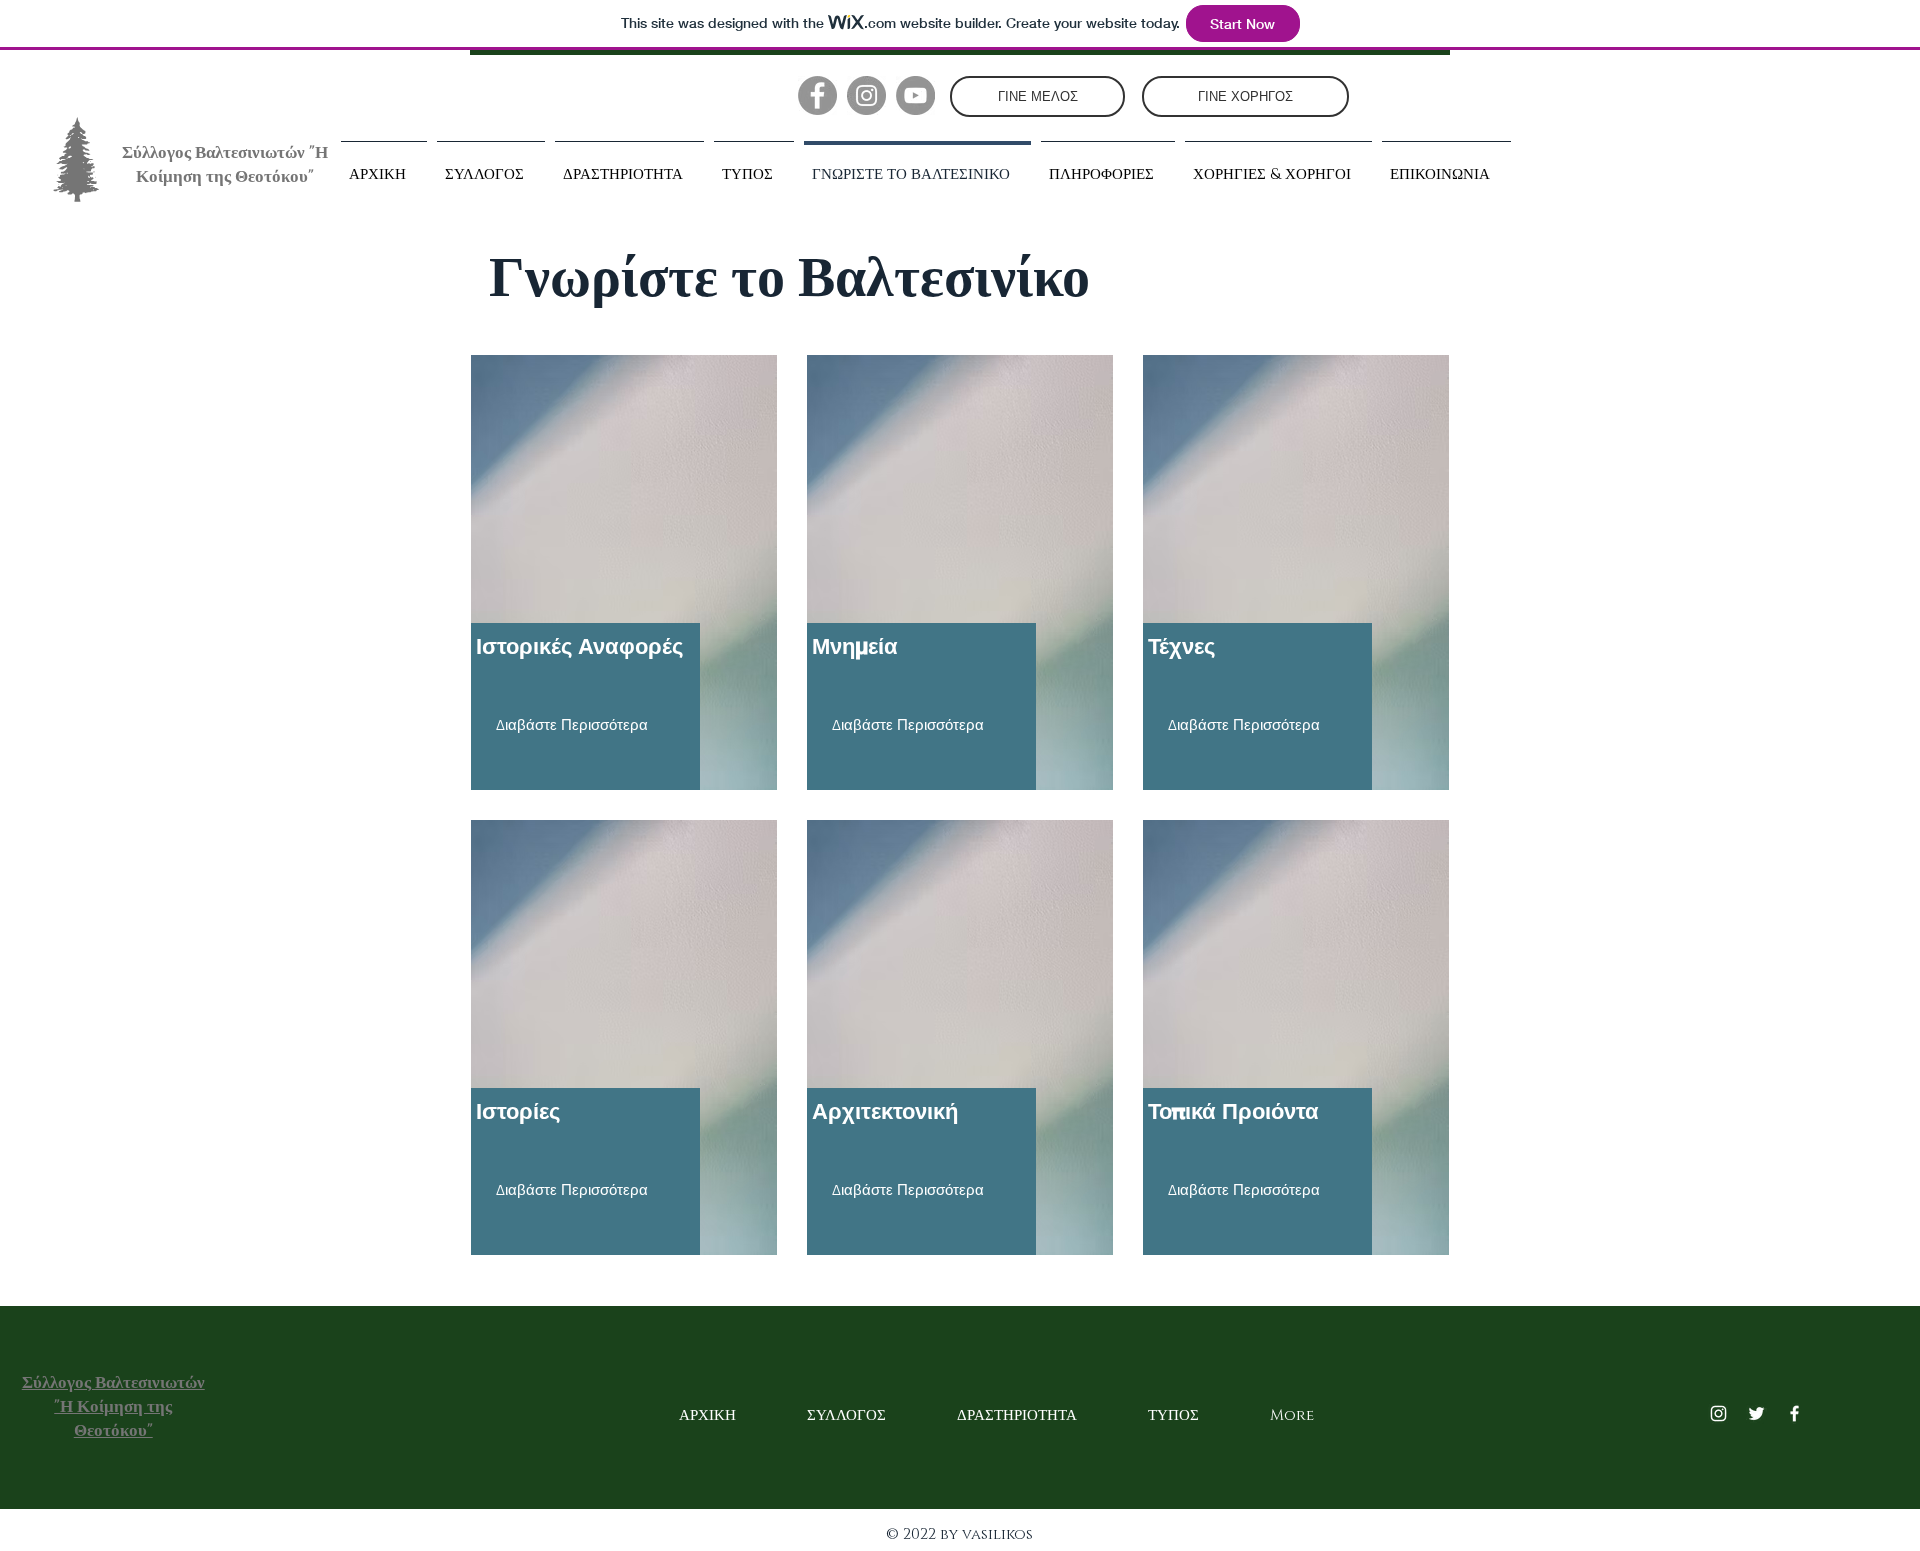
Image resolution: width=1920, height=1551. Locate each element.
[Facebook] (817, 95)
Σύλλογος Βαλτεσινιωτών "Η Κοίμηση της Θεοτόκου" (225, 164)
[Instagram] (866, 95)
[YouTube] (915, 95)
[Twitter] (1756, 1413)
